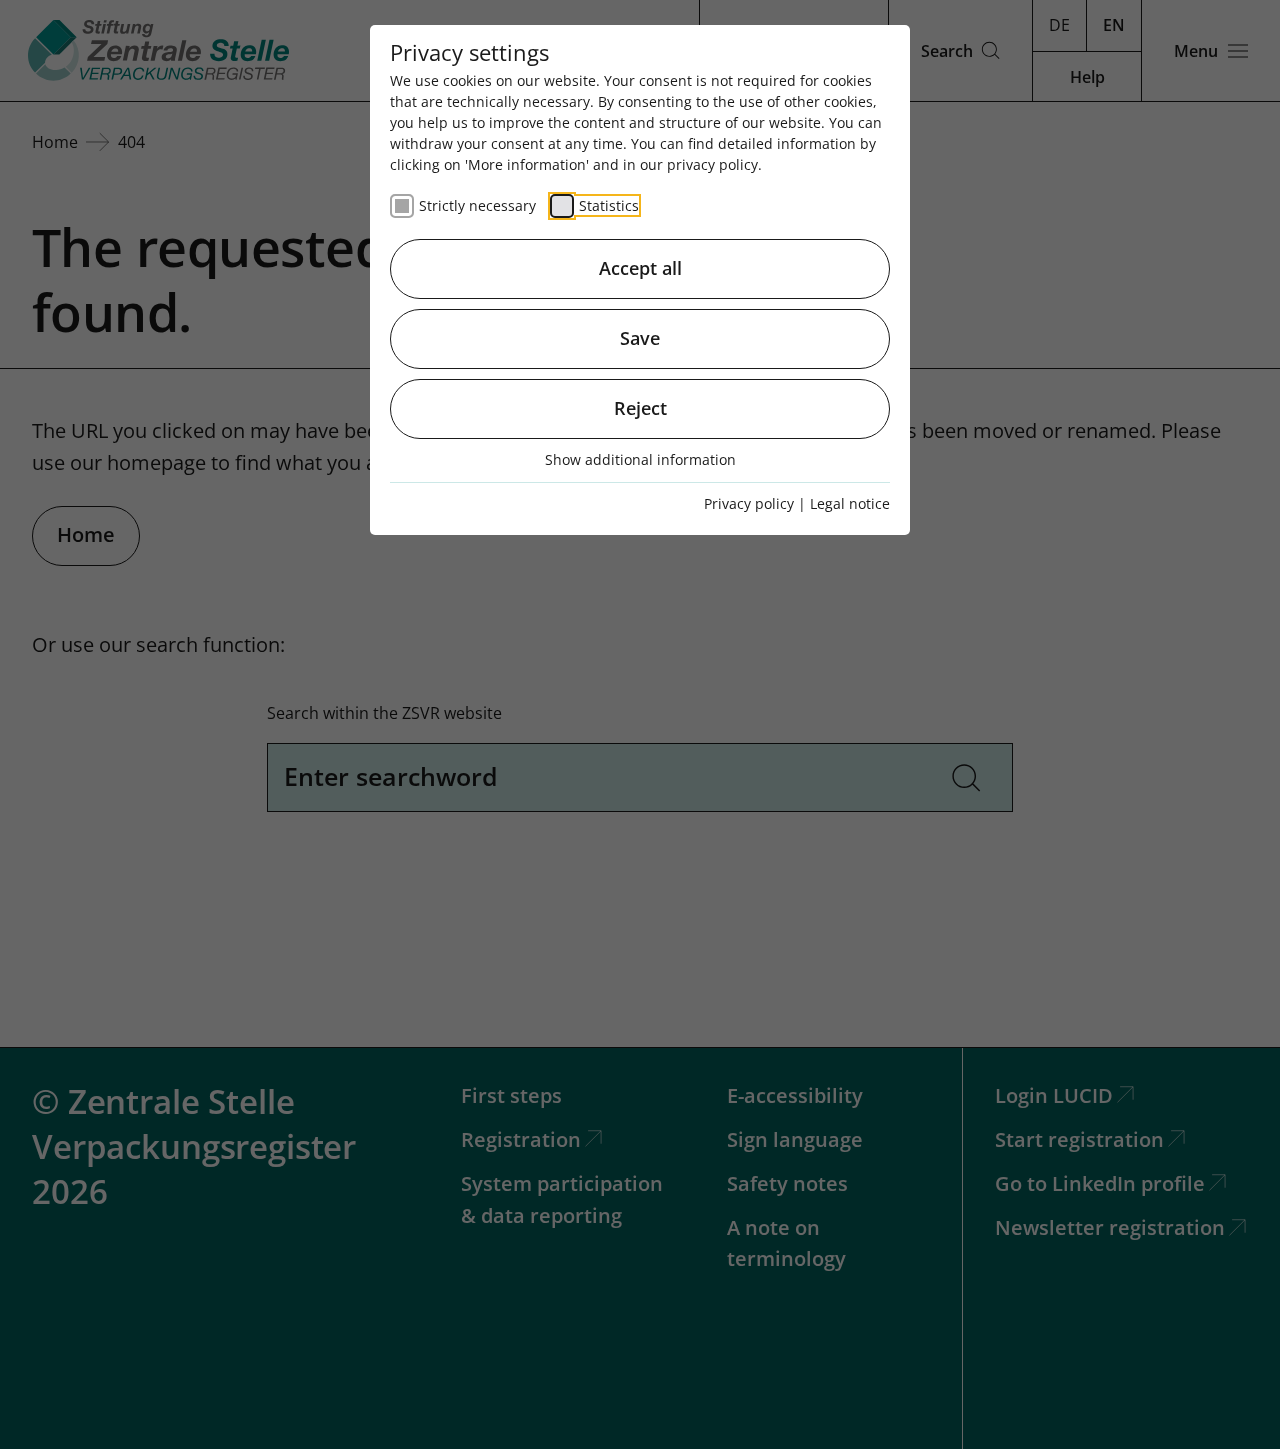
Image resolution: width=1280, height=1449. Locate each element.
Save (640, 338)
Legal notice (850, 503)
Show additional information (640, 459)
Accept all (640, 268)
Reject (640, 408)
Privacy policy (749, 503)
